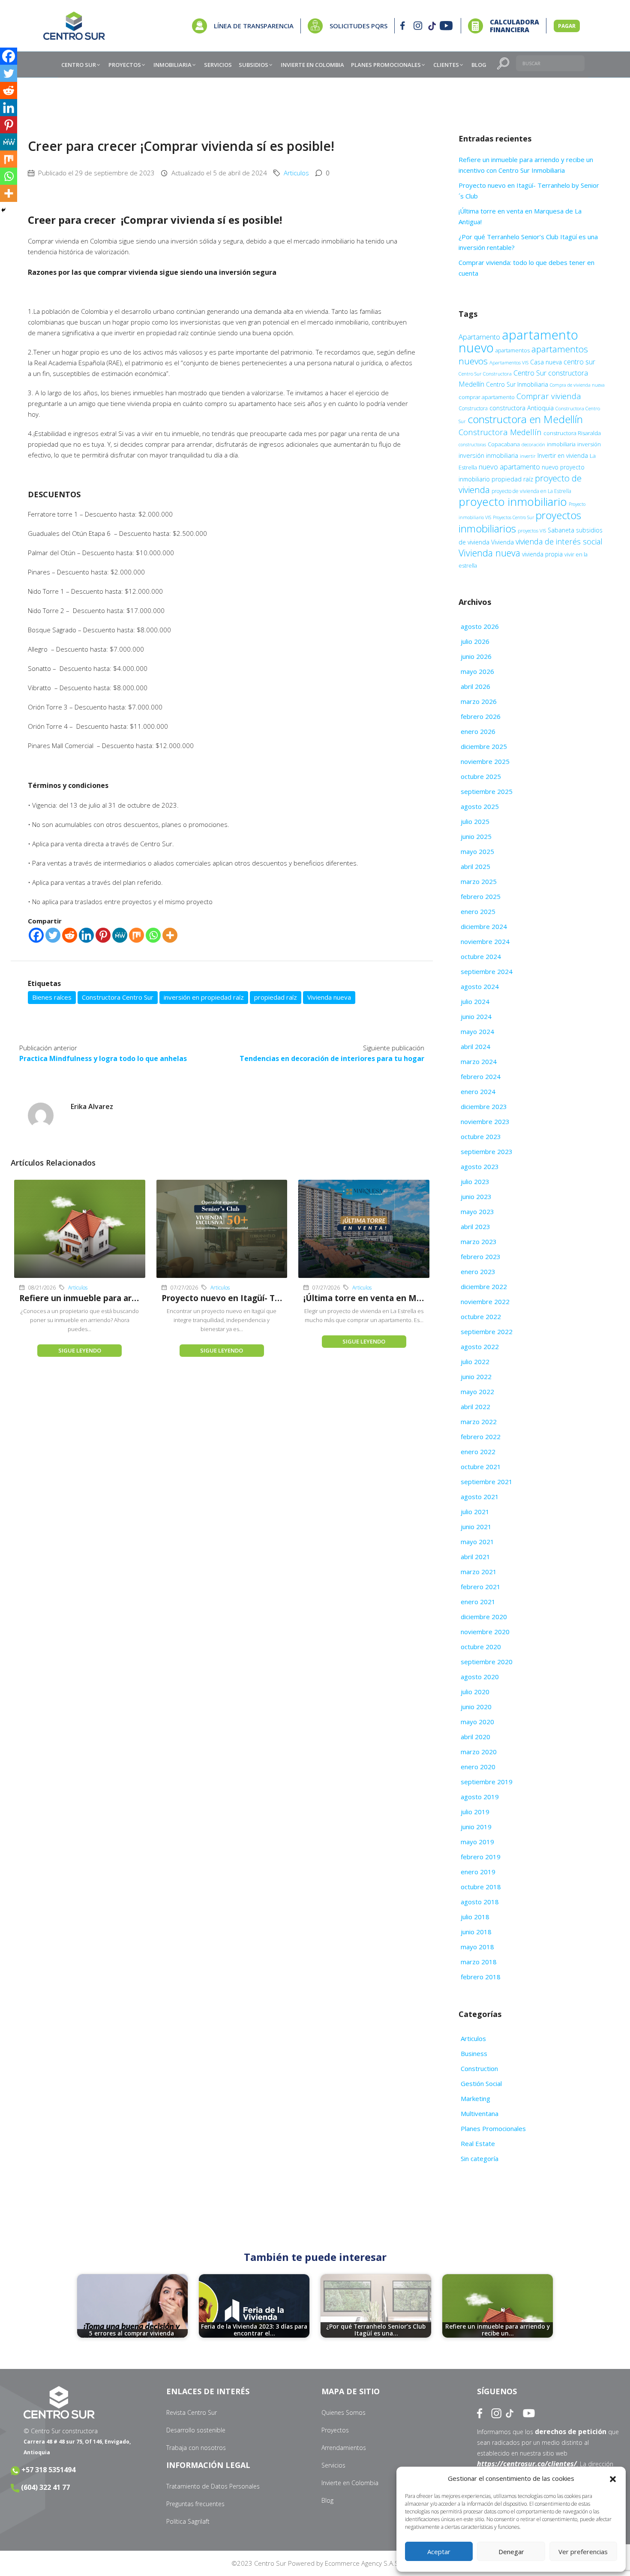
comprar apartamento (487, 397)
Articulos (296, 173)
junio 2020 (476, 1707)
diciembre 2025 (484, 746)
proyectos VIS (532, 531)
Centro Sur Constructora (485, 374)
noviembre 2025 (485, 761)
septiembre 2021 (487, 1482)
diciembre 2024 (484, 926)
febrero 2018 (481, 1977)
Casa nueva (546, 362)
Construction (479, 2068)
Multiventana (480, 2113)
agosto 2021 (480, 1497)
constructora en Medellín (525, 419)
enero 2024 (478, 1091)
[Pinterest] (103, 935)
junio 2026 (476, 656)
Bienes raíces (52, 997)
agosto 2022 (480, 1347)
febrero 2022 (481, 1437)
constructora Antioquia (522, 408)
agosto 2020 (480, 1677)
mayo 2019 (477, 1842)
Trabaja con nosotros (196, 2448)
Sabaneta (561, 530)
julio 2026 (475, 641)
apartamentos (513, 350)
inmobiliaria (561, 444)
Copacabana (504, 444)
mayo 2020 (477, 1722)
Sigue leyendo (80, 1350)
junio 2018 (476, 1932)
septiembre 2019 (487, 1782)
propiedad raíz (276, 997)
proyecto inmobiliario (513, 502)
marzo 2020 (479, 1752)
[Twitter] (53, 935)
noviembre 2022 (485, 1302)
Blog (327, 2500)
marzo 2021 (479, 1572)
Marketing (475, 2098)
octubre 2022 (481, 1317)
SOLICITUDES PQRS (358, 26)
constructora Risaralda (572, 433)
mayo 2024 (477, 1031)
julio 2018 (475, 1917)
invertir (528, 456)
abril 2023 (475, 1226)
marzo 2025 (479, 881)
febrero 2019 (481, 1857)
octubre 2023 (481, 1136)
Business (474, 2053)
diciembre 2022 (484, 1286)
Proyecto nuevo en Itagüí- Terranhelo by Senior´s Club (272, 1298)
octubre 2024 (481, 956)
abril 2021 (475, 1557)
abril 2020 (475, 1737)
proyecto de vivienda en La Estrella (531, 491)
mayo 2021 (477, 1542)
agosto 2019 (480, 1797)
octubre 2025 (481, 776)
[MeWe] (120, 935)
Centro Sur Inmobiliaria (517, 384)
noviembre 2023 (485, 1121)
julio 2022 (475, 1362)
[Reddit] (70, 935)
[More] (170, 935)
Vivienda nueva (329, 997)
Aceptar (439, 2552)
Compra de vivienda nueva (577, 385)
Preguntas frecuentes (195, 2504)
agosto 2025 (480, 806)
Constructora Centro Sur (118, 997)
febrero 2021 (481, 1587)
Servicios (333, 2465)
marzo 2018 (479, 1962)
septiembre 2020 (487, 1662)
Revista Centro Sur (192, 2412)
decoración (533, 444)
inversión (589, 444)
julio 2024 (475, 1001)
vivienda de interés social (559, 541)
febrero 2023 (481, 1256)
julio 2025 (475, 821)
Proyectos (335, 2430)
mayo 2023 (477, 1211)
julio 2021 (475, 1512)
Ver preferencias (583, 2552)
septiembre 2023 (487, 1151)
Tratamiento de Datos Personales (213, 2486)
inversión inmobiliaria (488, 455)
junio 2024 (476, 1016)
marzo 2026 (479, 701)
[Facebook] (36, 935)
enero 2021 (478, 1602)
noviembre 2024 (485, 941)
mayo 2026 (477, 671)
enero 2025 (478, 911)
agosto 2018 (480, 1902)
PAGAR (567, 26)
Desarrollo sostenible (196, 2430)
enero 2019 (478, 1872)
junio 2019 (476, 1827)
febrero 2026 (481, 716)
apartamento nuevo (518, 341)
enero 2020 (478, 1767)
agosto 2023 (480, 1166)
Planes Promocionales (493, 2128)
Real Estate (478, 2143)
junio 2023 (476, 1196)
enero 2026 (478, 731)
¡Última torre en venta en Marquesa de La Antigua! (408, 1298)
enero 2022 (478, 1452)
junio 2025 (476, 836)
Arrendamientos (344, 2448)
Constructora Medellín (500, 432)
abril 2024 (475, 1046)
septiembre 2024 (487, 971)
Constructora (473, 408)
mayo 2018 (477, 1947)
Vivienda (502, 542)
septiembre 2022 (487, 1332)
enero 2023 (478, 1271)
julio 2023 (475, 1181)
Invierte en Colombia (350, 2483)
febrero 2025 (481, 896)
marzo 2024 (479, 1061)
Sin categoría (480, 2158)
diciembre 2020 (484, 1617)
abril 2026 (475, 686)
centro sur (579, 362)
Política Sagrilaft (188, 2521)
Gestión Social (481, 2083)
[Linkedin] (86, 935)
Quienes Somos (343, 2412)
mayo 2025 (477, 851)
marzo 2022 (479, 1422)
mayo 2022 (477, 1392)
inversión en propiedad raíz (204, 997)
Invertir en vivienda (563, 455)
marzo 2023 (479, 1241)
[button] (613, 2479)
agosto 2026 (480, 626)
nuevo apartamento (509, 467)
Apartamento (479, 337)
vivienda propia (542, 554)
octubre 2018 (481, 1887)
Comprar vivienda (549, 396)
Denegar (511, 2552)
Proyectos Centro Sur (513, 517)
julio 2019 (475, 1812)
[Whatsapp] (153, 935)
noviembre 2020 (485, 1632)
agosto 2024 (480, 986)
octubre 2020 (481, 1647)
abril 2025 (475, 866)
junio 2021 (476, 1527)
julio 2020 (475, 1692)
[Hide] (3, 210)
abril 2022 (475, 1407)
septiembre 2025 (487, 791)
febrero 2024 (481, 1076)
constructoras (472, 445)
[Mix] (136, 935)
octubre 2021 (481, 1467)
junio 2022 (476, 1377)
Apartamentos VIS (509, 362)
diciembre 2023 (484, 1106)
